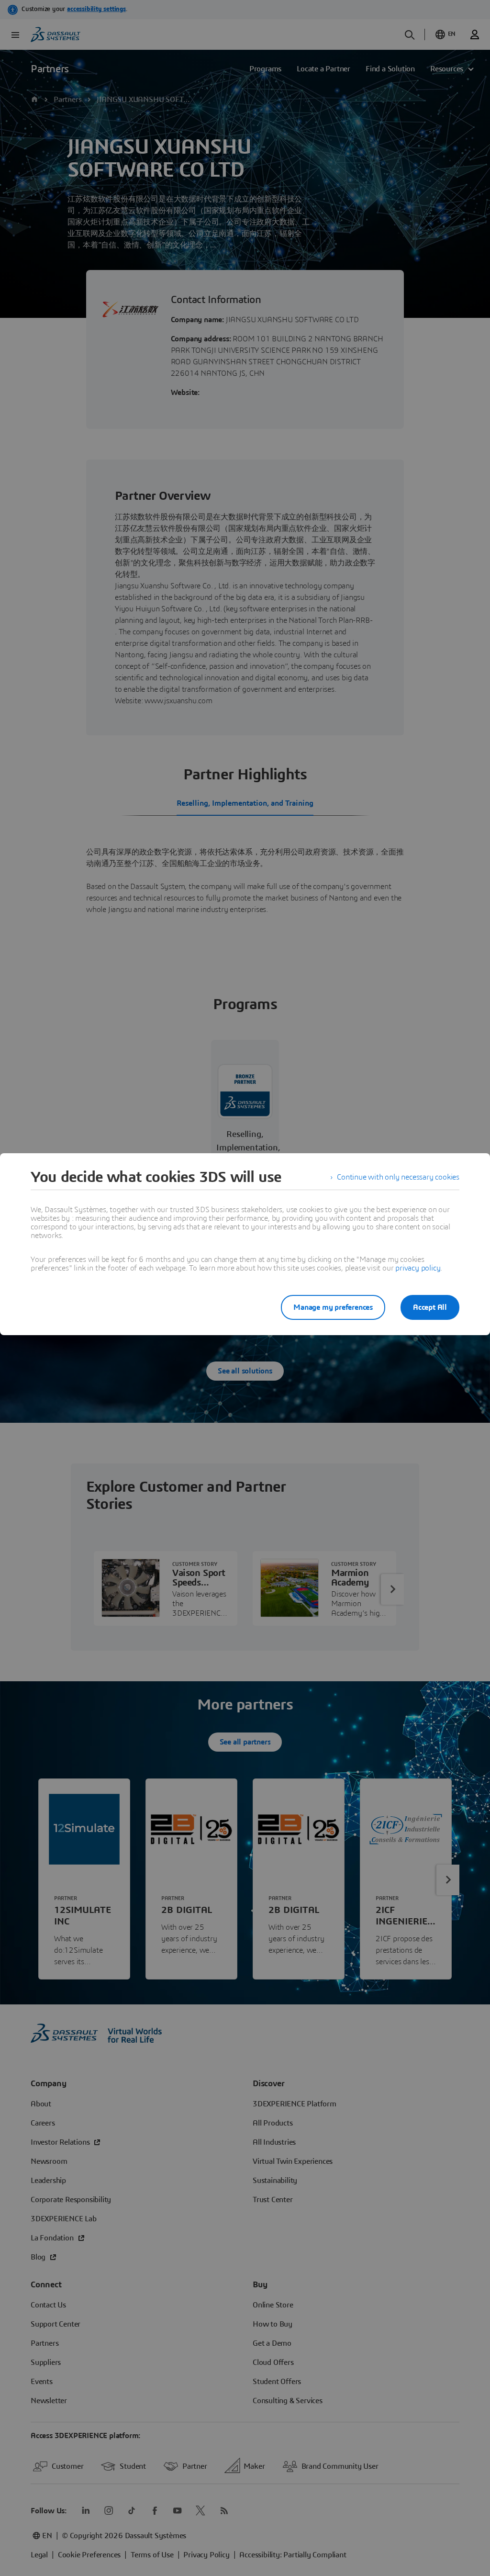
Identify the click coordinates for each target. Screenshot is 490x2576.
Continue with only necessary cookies (398, 1177)
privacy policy (418, 1268)
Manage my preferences (333, 1307)
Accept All (430, 1307)
